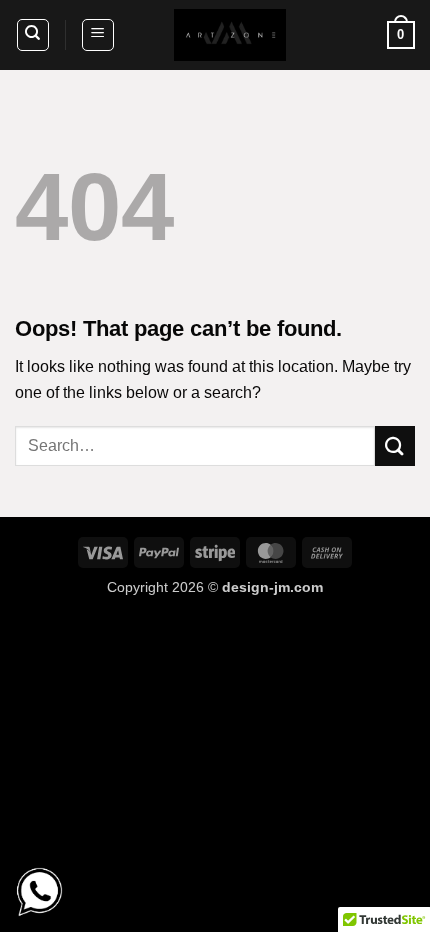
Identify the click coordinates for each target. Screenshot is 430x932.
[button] (98, 35)
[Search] (33, 35)
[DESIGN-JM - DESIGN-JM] (230, 35)
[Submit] (395, 445)
